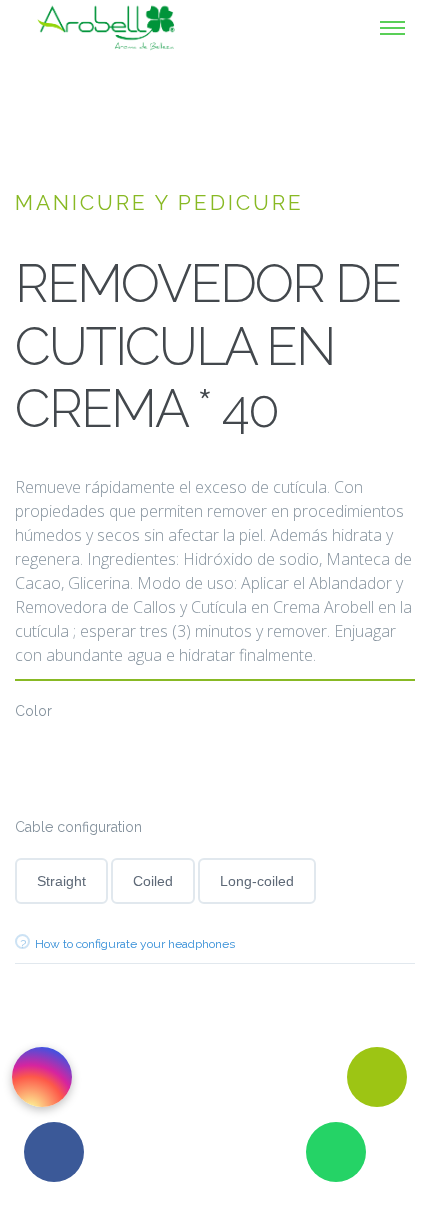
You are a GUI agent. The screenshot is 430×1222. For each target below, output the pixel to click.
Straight (61, 881)
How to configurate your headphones (135, 944)
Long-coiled (257, 881)
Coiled (153, 881)
